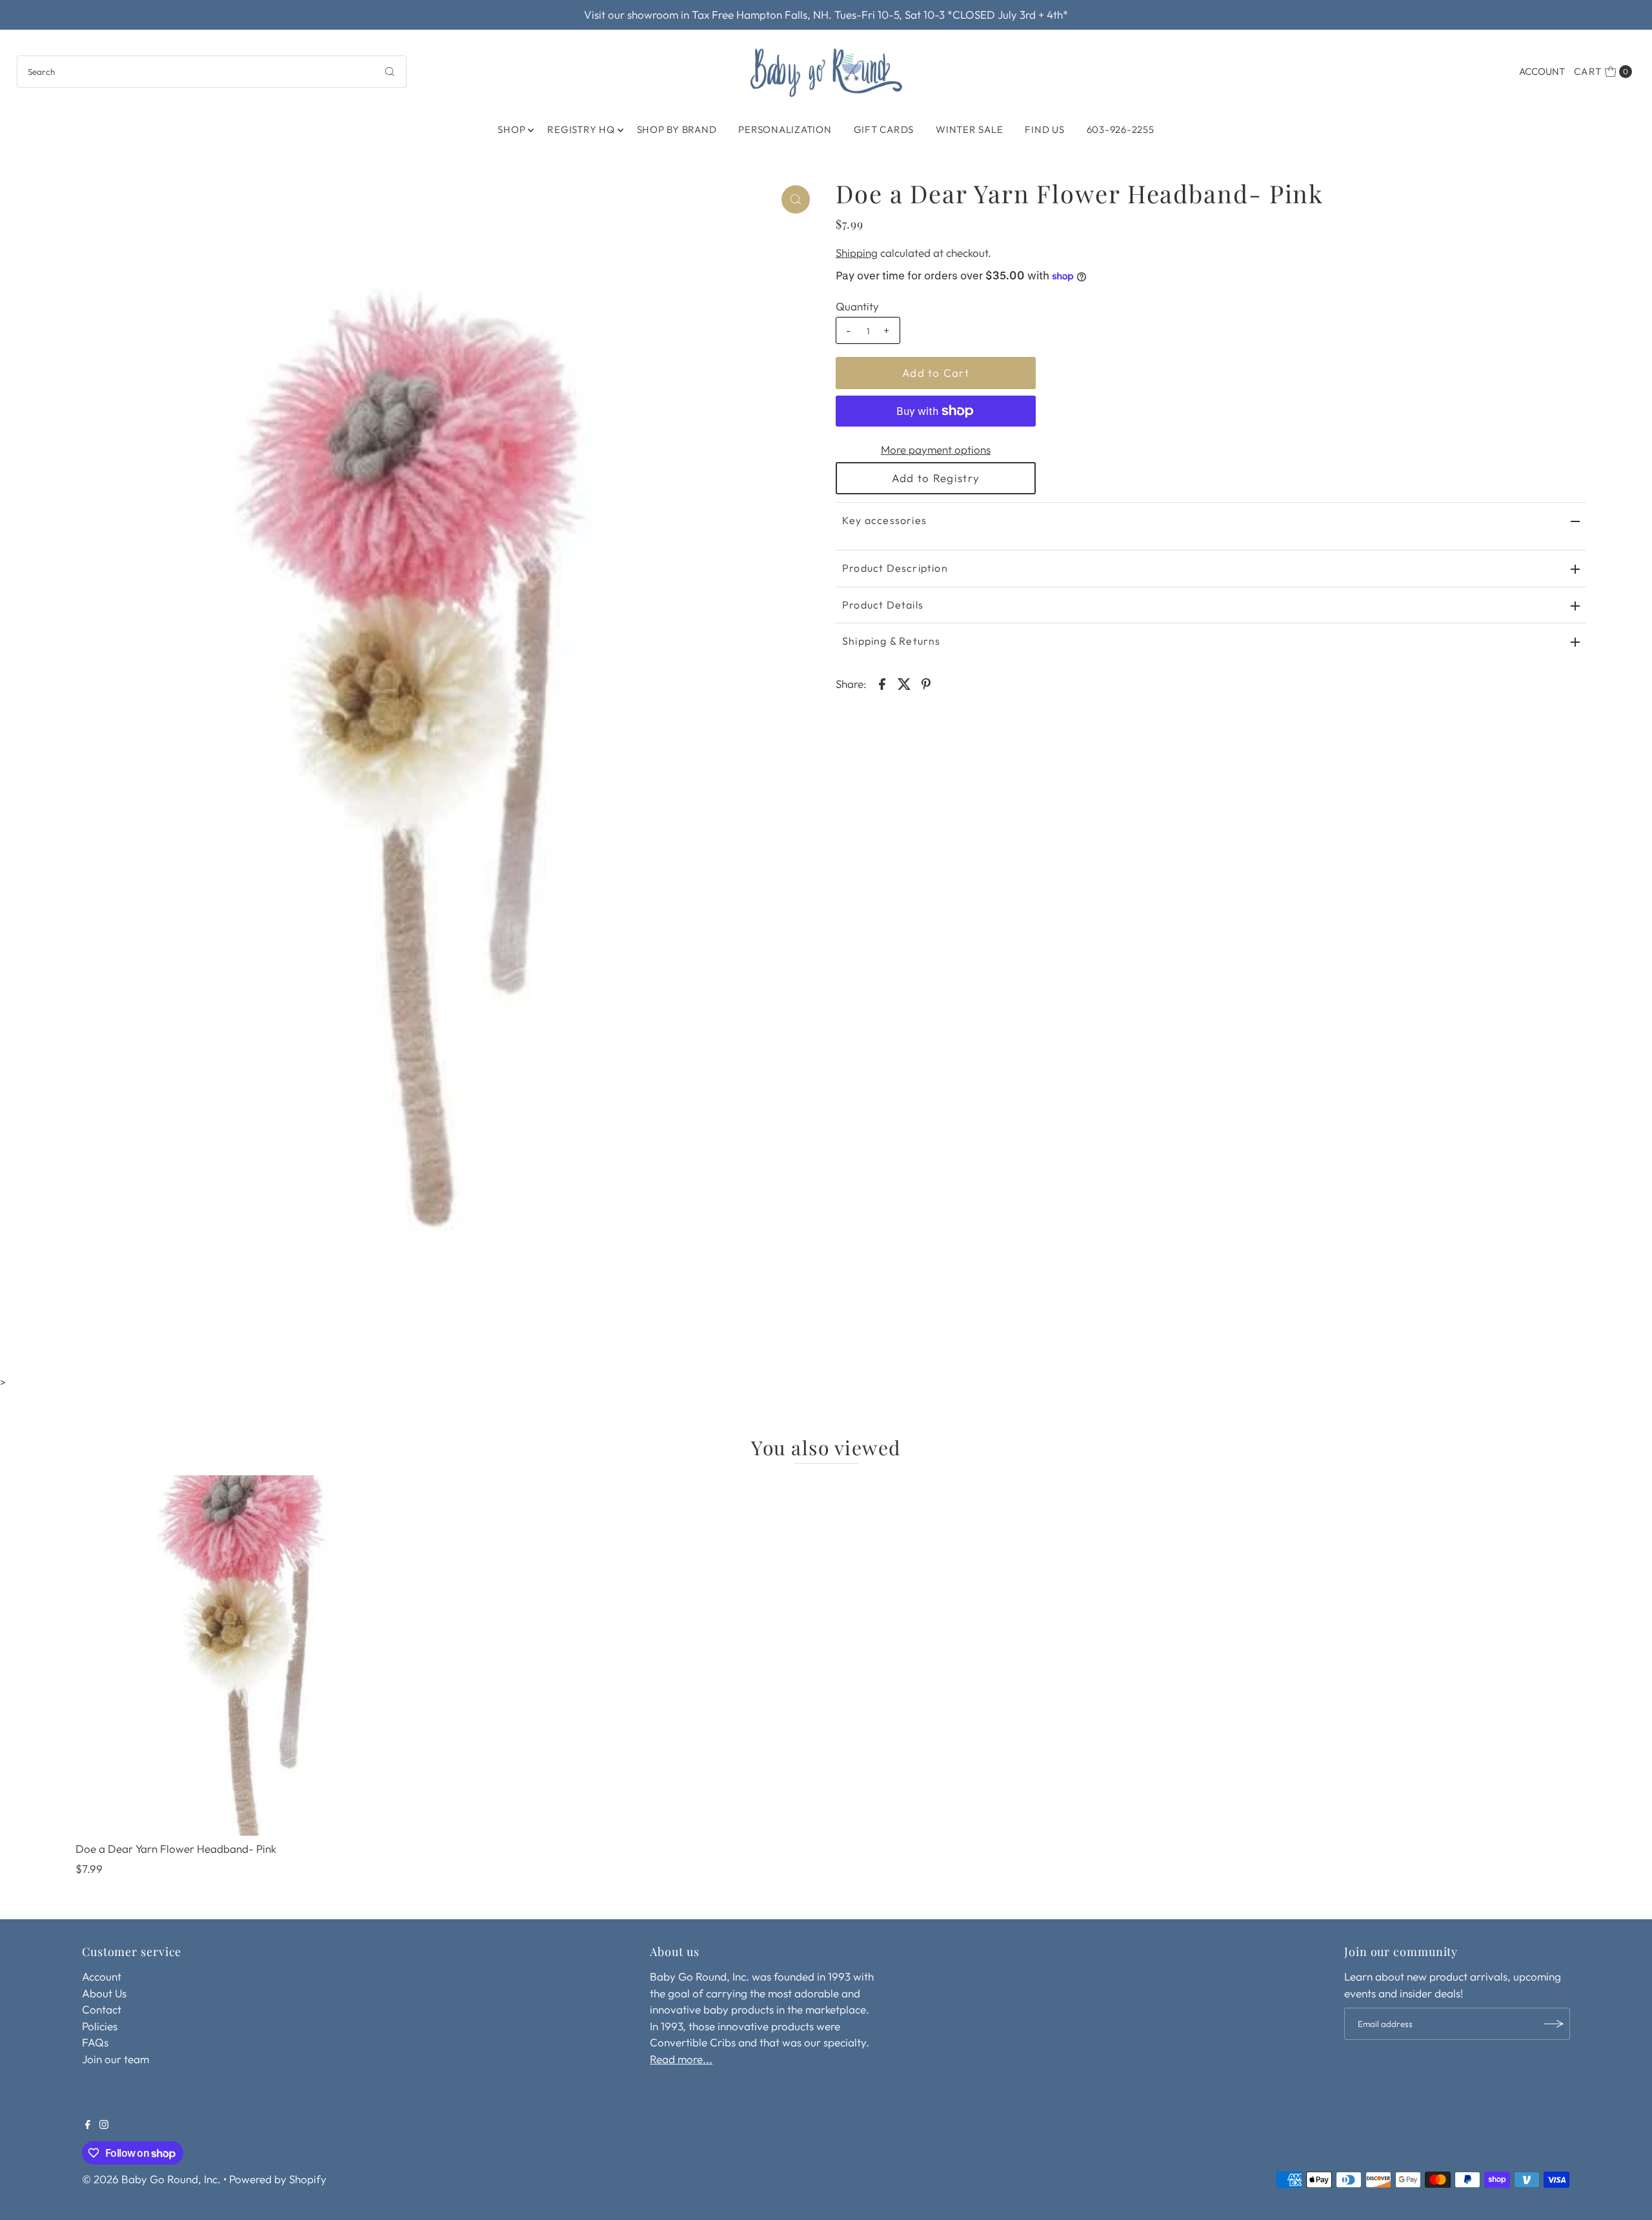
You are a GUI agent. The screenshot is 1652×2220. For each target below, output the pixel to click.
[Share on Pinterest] (926, 683)
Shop (511, 129)
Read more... (681, 2059)
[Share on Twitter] (904, 683)
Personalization (785, 129)
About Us (104, 1993)
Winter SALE (969, 129)
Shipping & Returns (891, 641)
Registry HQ (581, 129)
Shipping (857, 253)
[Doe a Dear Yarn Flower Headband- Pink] (256, 1656)
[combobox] (212, 72)
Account (1542, 71)
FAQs (95, 2042)
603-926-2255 (1121, 129)
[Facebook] (88, 2125)
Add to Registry (936, 478)
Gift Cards (884, 129)
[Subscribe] (1554, 2024)
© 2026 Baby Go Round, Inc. (151, 2179)
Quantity (857, 306)
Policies (100, 2026)
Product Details (883, 605)
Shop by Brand (677, 129)
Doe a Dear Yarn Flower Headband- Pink (176, 1849)
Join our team (116, 2059)
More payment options (936, 449)
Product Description (895, 568)
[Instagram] (104, 2125)
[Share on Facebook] (882, 683)
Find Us (1044, 129)
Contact (102, 2009)
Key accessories (884, 520)
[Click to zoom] (796, 199)
